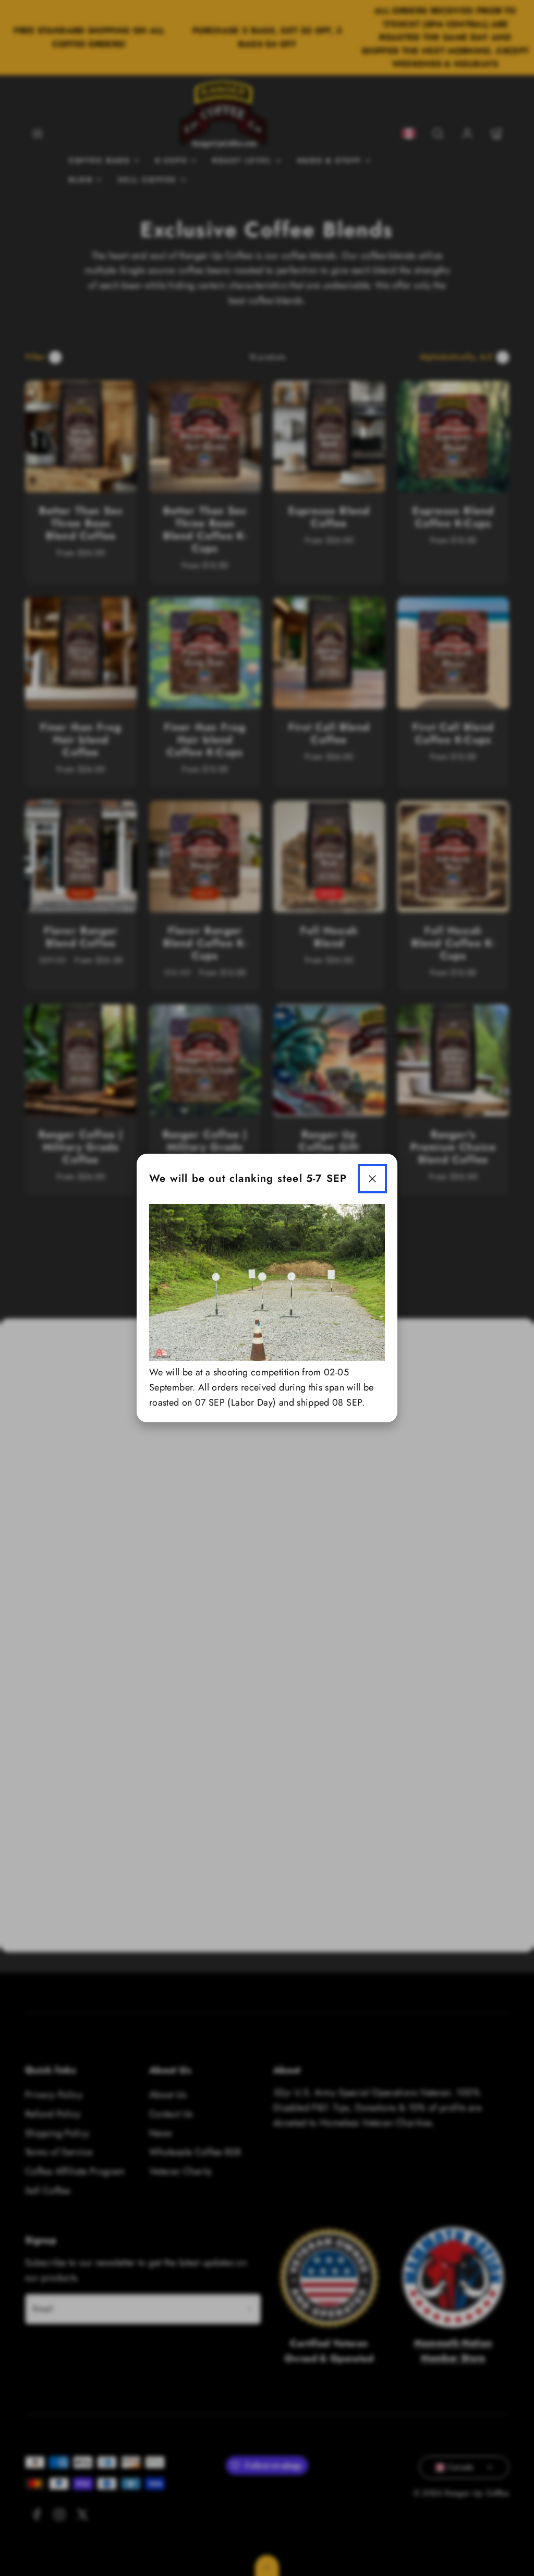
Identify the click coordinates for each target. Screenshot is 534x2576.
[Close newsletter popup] (372, 1179)
